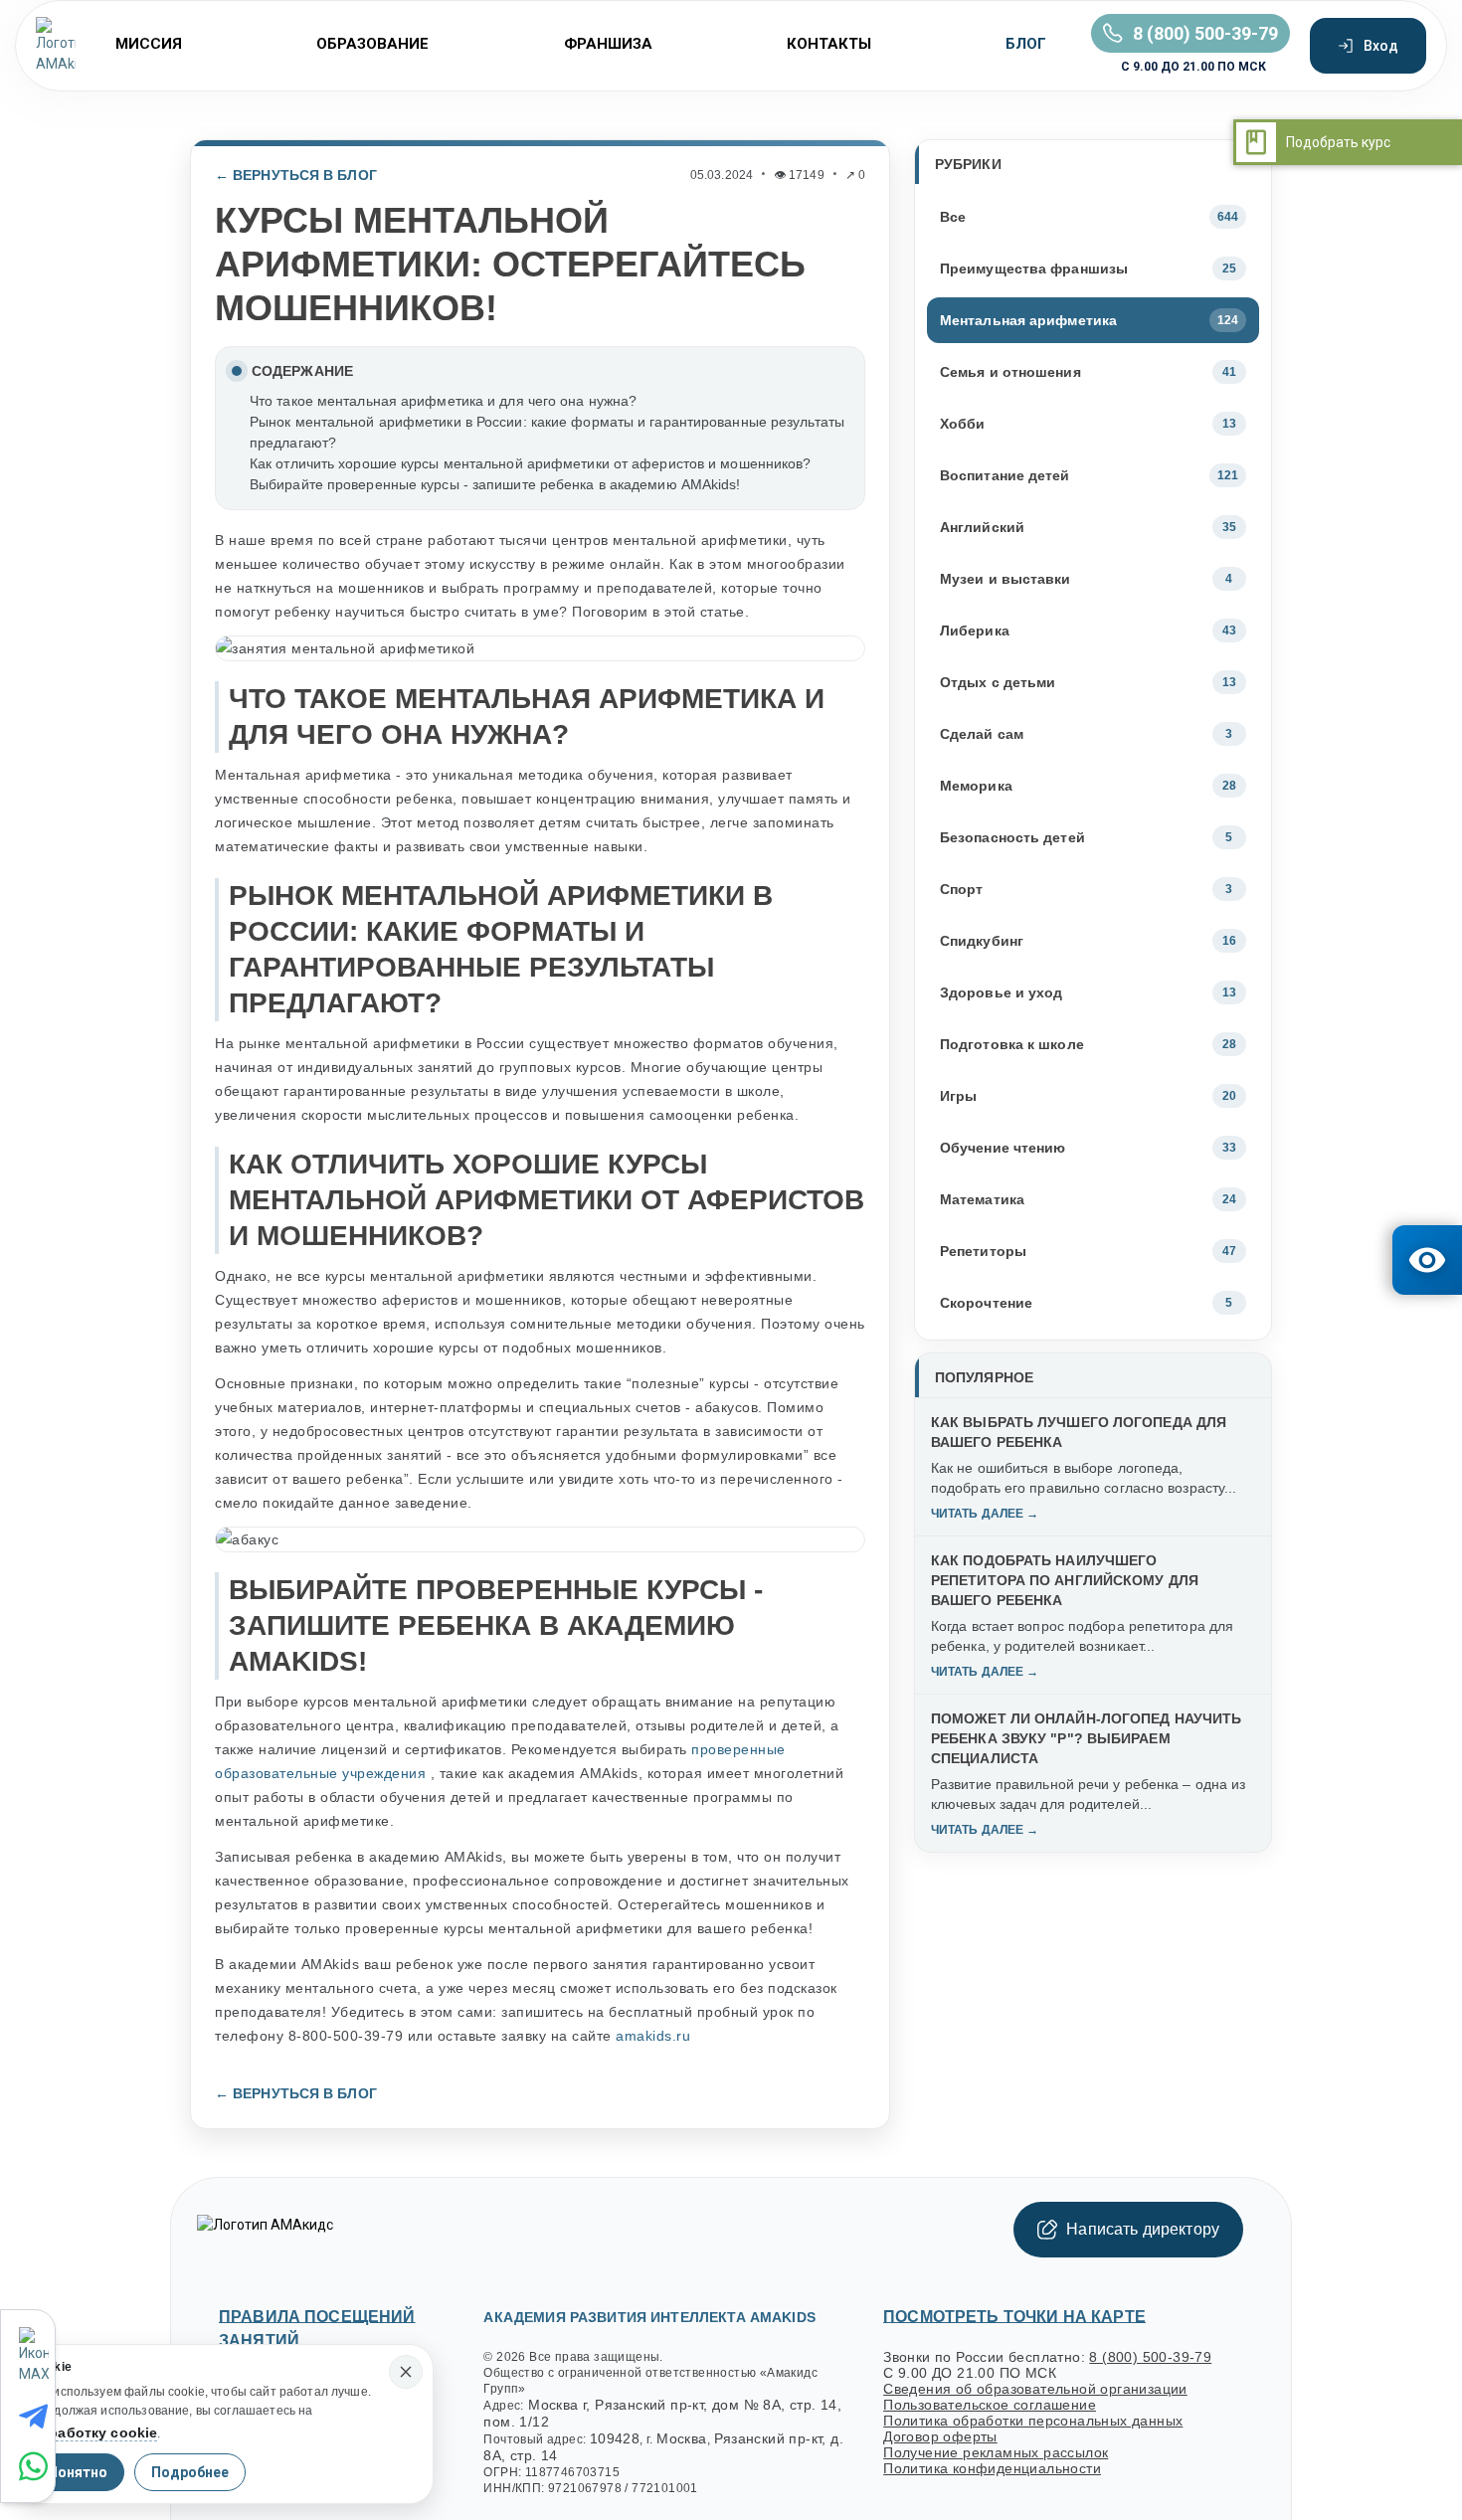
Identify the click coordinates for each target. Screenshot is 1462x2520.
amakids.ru (653, 2036)
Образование (372, 44)
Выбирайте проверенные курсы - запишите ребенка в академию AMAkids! (495, 484)
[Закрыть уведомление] (406, 2372)
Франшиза (608, 44)
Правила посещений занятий (317, 2329)
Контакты (829, 44)
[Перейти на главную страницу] (56, 46)
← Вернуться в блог (296, 175)
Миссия (149, 44)
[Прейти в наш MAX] (36, 2356)
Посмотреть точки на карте (1014, 2317)
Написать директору (1143, 2229)
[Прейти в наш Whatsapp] (37, 2466)
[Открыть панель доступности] (1427, 1260)
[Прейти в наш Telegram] (37, 2417)
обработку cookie (94, 2432)
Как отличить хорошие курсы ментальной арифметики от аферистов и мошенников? (531, 463)
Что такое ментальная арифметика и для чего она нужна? (443, 401)
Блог (1026, 44)
